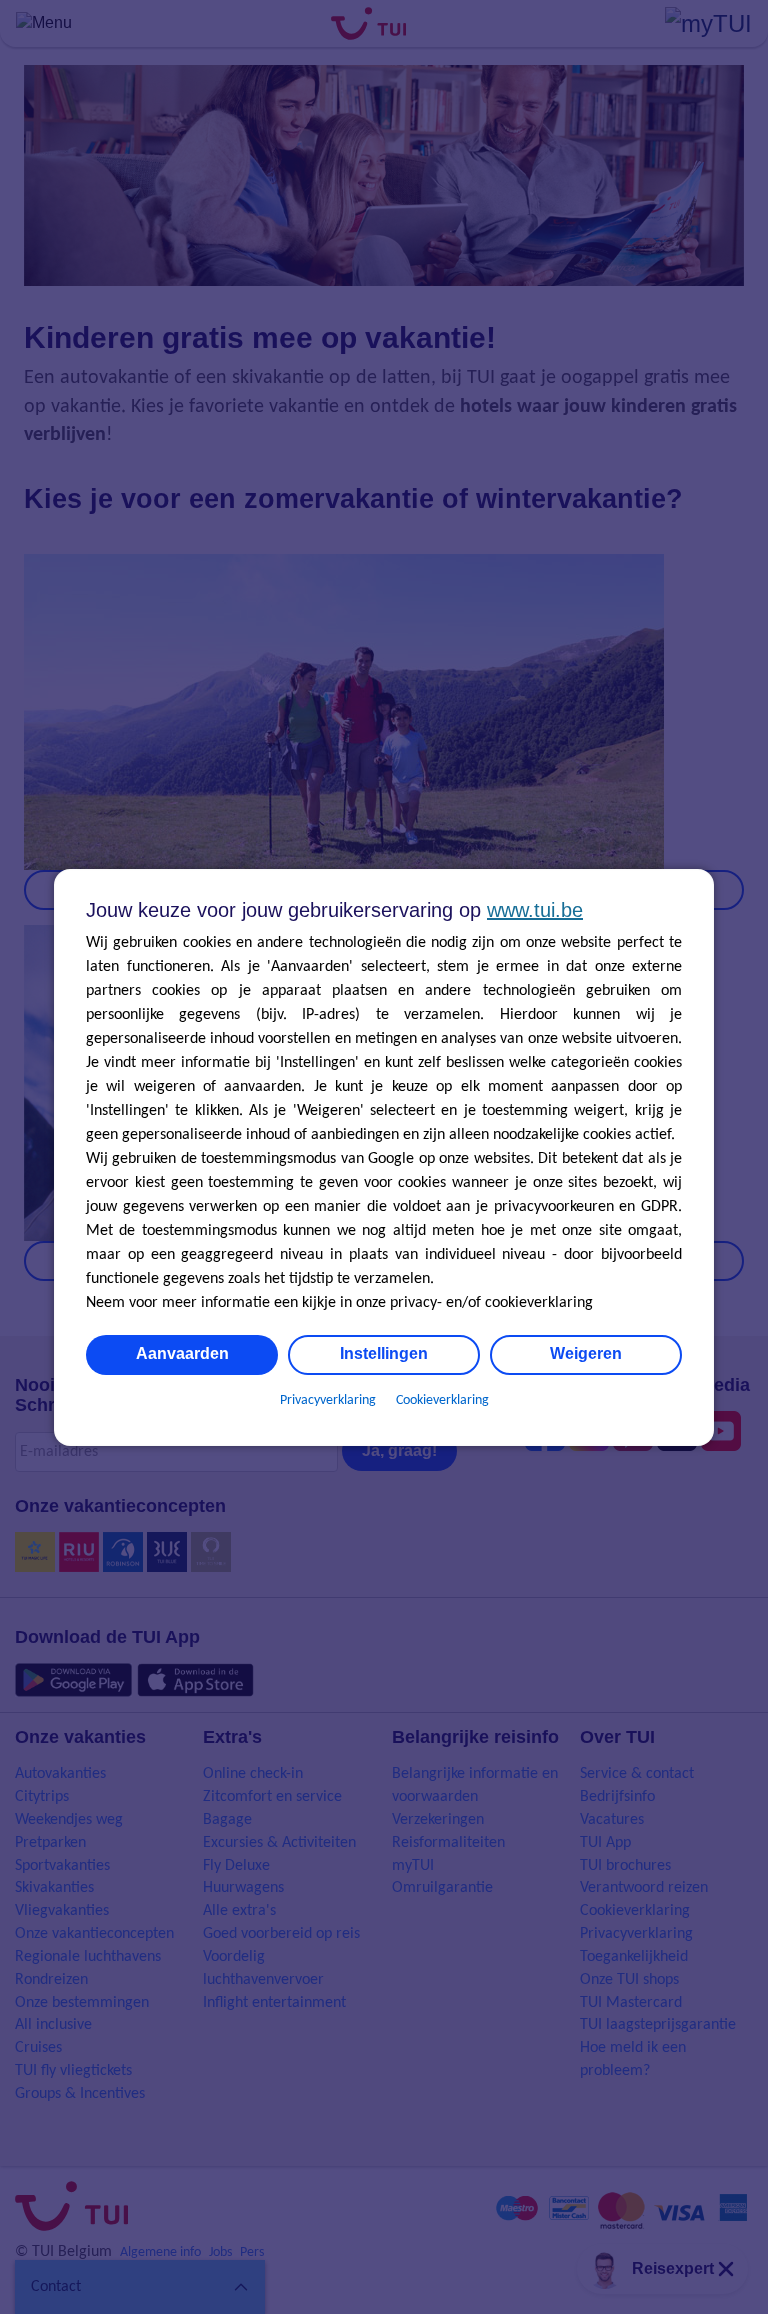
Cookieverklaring (442, 1400)
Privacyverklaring (328, 1400)
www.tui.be (535, 910)
